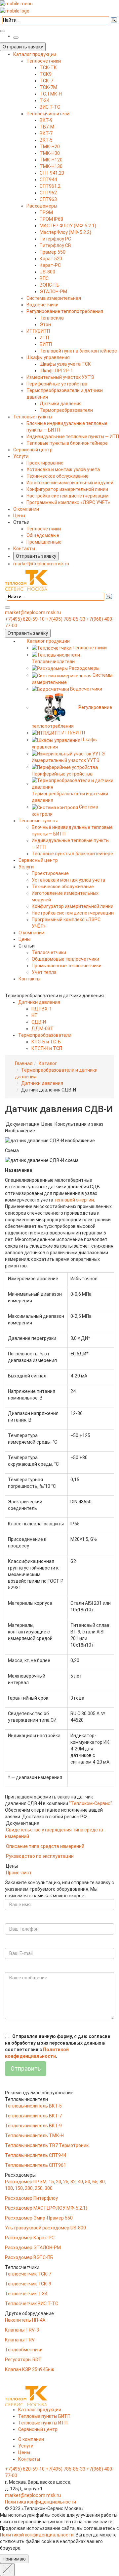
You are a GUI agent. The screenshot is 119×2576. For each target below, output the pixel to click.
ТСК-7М (48, 87)
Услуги (21, 456)
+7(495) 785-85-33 (65, 619)
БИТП (46, 344)
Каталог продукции (35, 54)
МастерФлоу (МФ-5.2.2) (65, 232)
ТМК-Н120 (51, 160)
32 (73, 2182)
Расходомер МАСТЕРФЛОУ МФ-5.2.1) (46, 2208)
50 (88, 2182)
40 (80, 2182)
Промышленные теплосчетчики (67, 966)
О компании (26, 509)
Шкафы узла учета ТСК (65, 364)
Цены (19, 516)
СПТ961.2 (50, 186)
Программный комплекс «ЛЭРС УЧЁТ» (68, 502)
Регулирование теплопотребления (65, 311)
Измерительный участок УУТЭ (60, 377)
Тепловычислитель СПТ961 (36, 2165)
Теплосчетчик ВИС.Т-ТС (32, 2304)
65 (95, 2182)
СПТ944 (48, 180)
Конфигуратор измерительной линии (67, 489)
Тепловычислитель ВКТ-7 (33, 2116)
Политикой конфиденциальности (37, 2535)
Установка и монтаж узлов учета (63, 469)
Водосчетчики (42, 305)
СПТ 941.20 (52, 173)
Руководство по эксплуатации (40, 1856)
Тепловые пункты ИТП (43, 2423)
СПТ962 (48, 193)
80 (102, 2182)
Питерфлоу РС (55, 239)
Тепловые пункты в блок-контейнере (67, 443)
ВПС (44, 278)
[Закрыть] (7, 2570)
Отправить (26, 2068)
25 (66, 2182)
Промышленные (44, 542)
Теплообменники (24, 2350)
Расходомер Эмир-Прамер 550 (39, 2218)
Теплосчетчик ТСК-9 (28, 2284)
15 (51, 2182)
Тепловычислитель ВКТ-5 (33, 2106)
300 (49, 2188)
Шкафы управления (48, 357)
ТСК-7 (46, 81)
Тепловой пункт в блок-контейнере (78, 351)
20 (59, 2182)
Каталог (48, 1063)
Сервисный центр (33, 450)
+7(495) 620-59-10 (25, 619)
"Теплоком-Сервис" (91, 1803)
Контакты (24, 549)
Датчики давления (61, 404)
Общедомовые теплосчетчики (65, 959)
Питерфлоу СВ (55, 245)
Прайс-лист (19, 1873)
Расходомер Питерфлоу (31, 2198)
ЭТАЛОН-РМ (53, 292)
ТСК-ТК (48, 68)
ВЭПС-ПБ (50, 285)
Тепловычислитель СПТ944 (36, 2155)
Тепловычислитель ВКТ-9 (33, 2126)
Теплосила (52, 318)
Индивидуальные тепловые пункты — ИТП (73, 437)
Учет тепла (44, 972)
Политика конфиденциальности (40, 2502)
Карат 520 (51, 259)
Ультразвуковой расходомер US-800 (45, 2228)
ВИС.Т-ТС (50, 107)
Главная (24, 1063)
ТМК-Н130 (51, 166)
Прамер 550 (53, 252)
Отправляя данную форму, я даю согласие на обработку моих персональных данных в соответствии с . (58, 2046)
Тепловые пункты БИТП (44, 2416)
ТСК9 (46, 74)
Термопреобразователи (66, 410)
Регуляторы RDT (23, 2360)
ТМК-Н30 (50, 153)
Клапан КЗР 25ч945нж (30, 2369)
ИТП (44, 338)
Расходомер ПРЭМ (26, 2182)
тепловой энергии (74, 1200)
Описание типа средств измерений (45, 1846)
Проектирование (45, 463)
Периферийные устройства (57, 384)
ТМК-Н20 (50, 147)
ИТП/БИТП (38, 331)
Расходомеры (42, 206)
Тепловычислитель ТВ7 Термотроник (47, 2145)
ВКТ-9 (46, 120)
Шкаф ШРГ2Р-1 (56, 371)
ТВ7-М (47, 127)
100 (9, 2188)
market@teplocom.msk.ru (41, 564)
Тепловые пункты (33, 417)
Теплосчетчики (44, 61)
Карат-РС (50, 265)
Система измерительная (54, 298)
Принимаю (14, 2559)
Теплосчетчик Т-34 (26, 2294)
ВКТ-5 (46, 140)
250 (39, 2188)
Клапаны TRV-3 (22, 2330)
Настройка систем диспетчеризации (67, 496)
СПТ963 (48, 199)
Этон (45, 325)
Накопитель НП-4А (25, 2320)
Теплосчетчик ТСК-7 (28, 2274)
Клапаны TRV (20, 2340)
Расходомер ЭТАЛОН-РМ (33, 2248)
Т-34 (44, 100)
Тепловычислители (48, 114)
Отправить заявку (23, 47)
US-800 (47, 272)
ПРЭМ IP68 (51, 219)
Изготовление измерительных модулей (70, 483)
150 (19, 2188)
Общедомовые (43, 535)
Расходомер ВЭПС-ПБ (29, 2257)
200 (29, 2188)
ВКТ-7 (46, 133)
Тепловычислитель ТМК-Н (34, 2136)
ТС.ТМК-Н (51, 94)
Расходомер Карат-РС (30, 2238)
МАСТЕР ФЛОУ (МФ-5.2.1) (68, 226)
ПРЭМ (46, 212)
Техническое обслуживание (58, 476)
